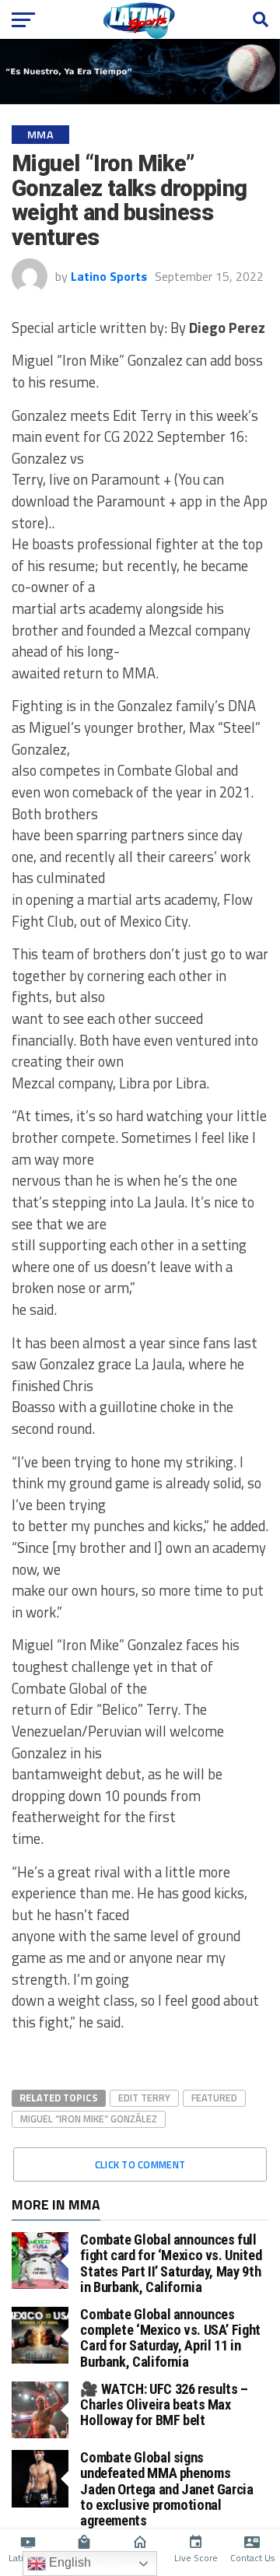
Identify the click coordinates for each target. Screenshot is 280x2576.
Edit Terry (144, 2098)
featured (214, 2098)
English (68, 2562)
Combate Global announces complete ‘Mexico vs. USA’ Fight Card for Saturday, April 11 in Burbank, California (170, 2338)
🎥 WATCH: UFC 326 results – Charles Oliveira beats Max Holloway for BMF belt (164, 2404)
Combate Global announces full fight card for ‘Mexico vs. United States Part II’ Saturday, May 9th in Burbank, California (171, 2263)
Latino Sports (109, 276)
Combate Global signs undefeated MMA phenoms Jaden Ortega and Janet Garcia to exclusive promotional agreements (166, 2489)
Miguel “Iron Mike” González (89, 2119)
